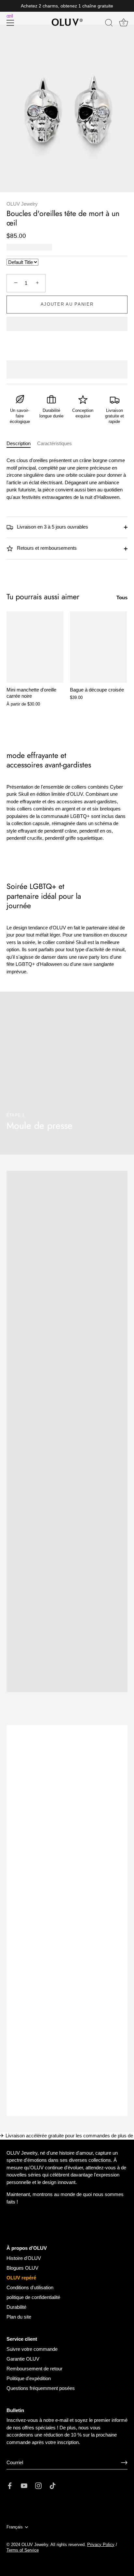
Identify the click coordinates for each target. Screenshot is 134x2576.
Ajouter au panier (67, 304)
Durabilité (16, 2307)
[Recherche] (109, 24)
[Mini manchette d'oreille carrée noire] (35, 647)
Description (19, 443)
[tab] (22, 444)
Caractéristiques (54, 443)
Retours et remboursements (46, 548)
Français (15, 2527)
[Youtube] (24, 2485)
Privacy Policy (101, 2545)
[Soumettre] (124, 2463)
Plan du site (19, 2317)
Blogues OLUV (22, 2268)
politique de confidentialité (33, 2297)
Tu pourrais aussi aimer (43, 597)
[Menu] (10, 23)
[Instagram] (38, 2485)
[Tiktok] (53, 2485)
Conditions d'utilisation (30, 2287)
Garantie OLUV (23, 2359)
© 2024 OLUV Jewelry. (28, 2545)
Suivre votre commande (32, 2349)
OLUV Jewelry (22, 204)
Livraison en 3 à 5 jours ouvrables (52, 527)
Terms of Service (23, 2550)
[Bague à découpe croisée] (98, 647)
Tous (122, 597)
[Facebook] (10, 2485)
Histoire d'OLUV (24, 2258)
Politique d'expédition (29, 2378)
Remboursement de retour (34, 2369)
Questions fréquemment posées (41, 2388)
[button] (67, 325)
